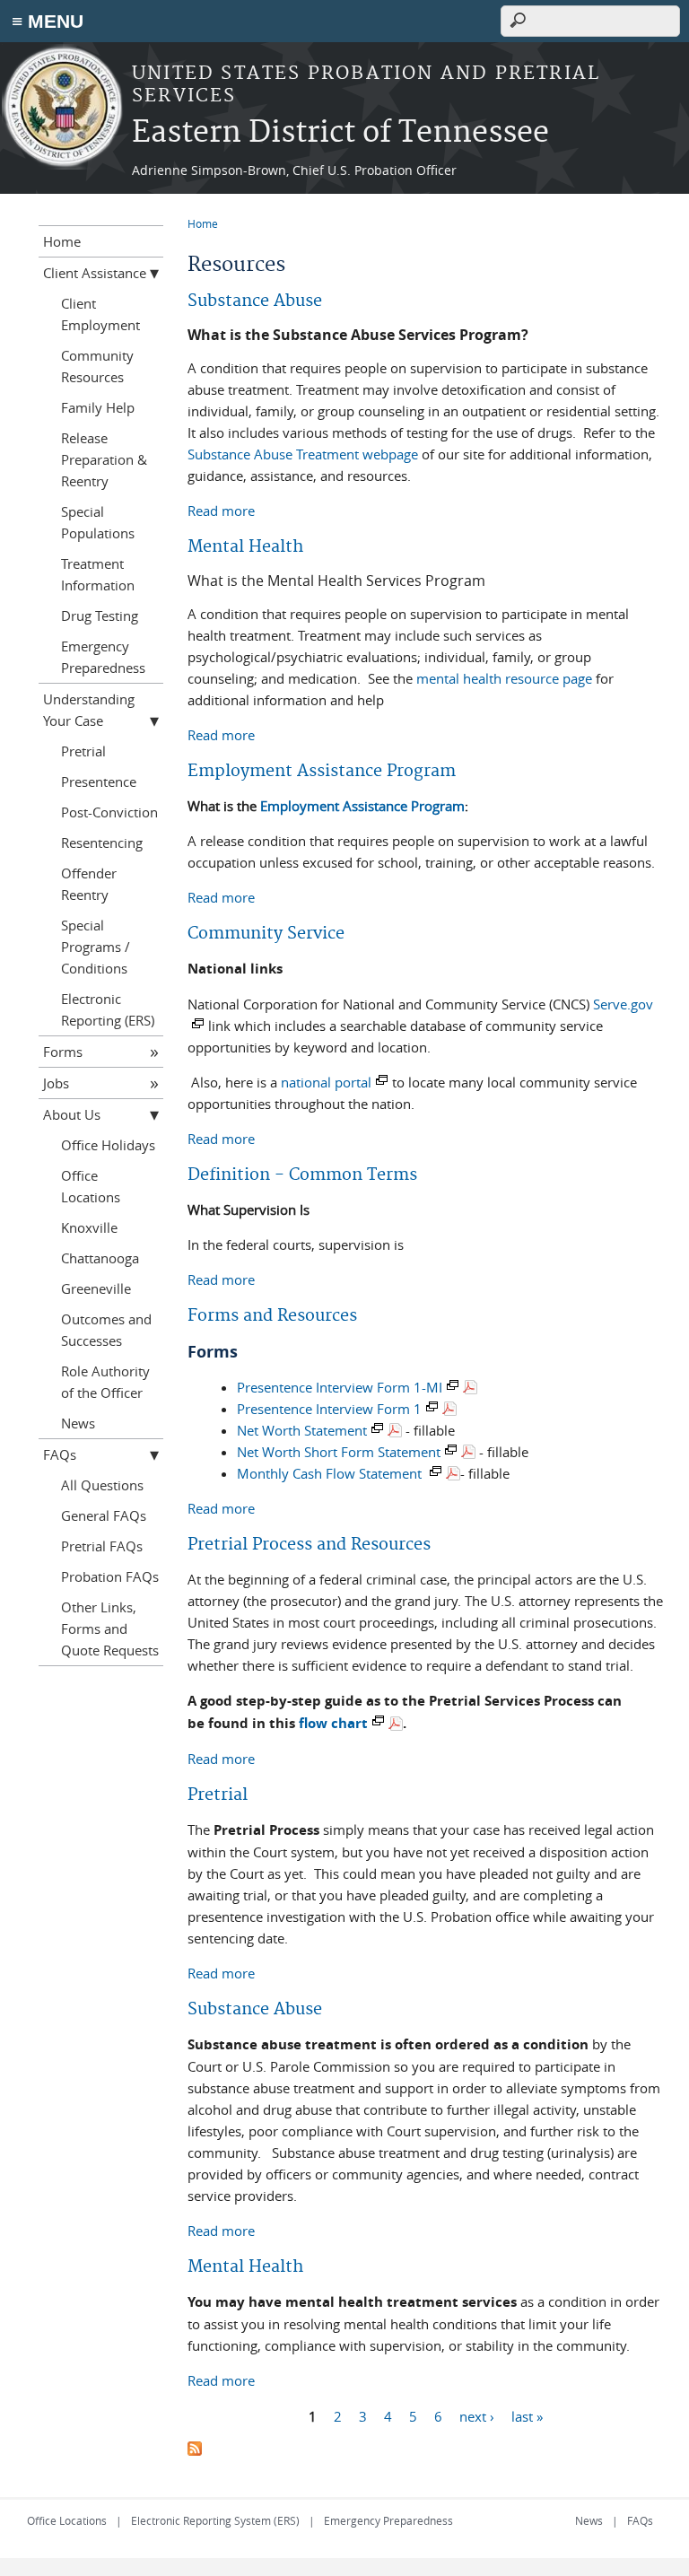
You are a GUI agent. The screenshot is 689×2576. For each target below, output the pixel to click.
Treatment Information (98, 574)
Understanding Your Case (89, 710)
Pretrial (218, 1795)
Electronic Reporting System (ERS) (215, 2520)
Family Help (98, 407)
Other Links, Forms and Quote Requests (110, 1629)
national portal (326, 1082)
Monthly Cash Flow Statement (331, 1473)
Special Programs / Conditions (96, 947)
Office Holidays (108, 1145)
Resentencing (102, 843)
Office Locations (91, 1186)
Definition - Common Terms (302, 1175)
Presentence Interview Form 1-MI (340, 1387)
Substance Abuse (255, 301)
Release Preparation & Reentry (104, 459)
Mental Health (245, 547)
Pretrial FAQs (102, 1546)
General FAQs (104, 1515)
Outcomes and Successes (106, 1330)
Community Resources (97, 366)
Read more (221, 511)
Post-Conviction (109, 812)
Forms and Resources (272, 1316)
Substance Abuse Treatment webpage (303, 454)
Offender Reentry (89, 884)
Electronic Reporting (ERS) (108, 1009)
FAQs (60, 1454)
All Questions (102, 1485)
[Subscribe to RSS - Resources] (195, 2450)
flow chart (333, 1723)
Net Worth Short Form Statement (339, 1452)
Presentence (99, 782)
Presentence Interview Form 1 (329, 1409)
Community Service (266, 934)
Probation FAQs (110, 1576)
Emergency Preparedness (103, 657)
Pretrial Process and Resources (309, 1545)
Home (203, 223)
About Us (72, 1114)
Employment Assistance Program (322, 771)
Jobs (56, 1083)
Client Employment (100, 314)
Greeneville (96, 1288)
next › (477, 2415)
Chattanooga (100, 1258)
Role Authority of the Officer (105, 1382)
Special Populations (98, 522)
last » (527, 2415)
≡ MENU (48, 21)
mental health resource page (504, 678)
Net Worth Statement (302, 1430)
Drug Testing (100, 616)
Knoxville (89, 1227)
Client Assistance (95, 273)
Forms (63, 1052)
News (78, 1423)
